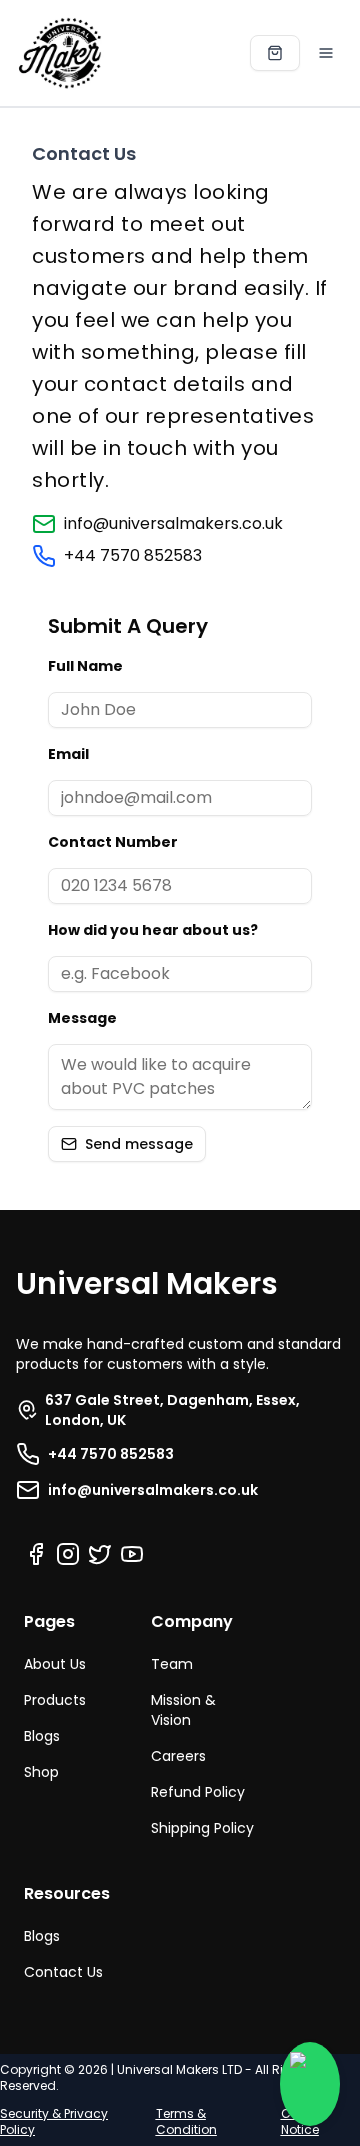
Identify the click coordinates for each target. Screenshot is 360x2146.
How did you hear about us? (153, 930)
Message (82, 1018)
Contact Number (113, 842)
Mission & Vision (183, 1710)
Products (55, 1700)
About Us (55, 1664)
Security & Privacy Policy (54, 2121)
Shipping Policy (202, 1828)
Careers (178, 1756)
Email (68, 754)
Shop (41, 1772)
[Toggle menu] (326, 53)
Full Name (85, 666)
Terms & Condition (186, 2121)
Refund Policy (198, 1792)
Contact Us (63, 1972)
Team (172, 1664)
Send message (139, 1144)
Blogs (42, 1736)
